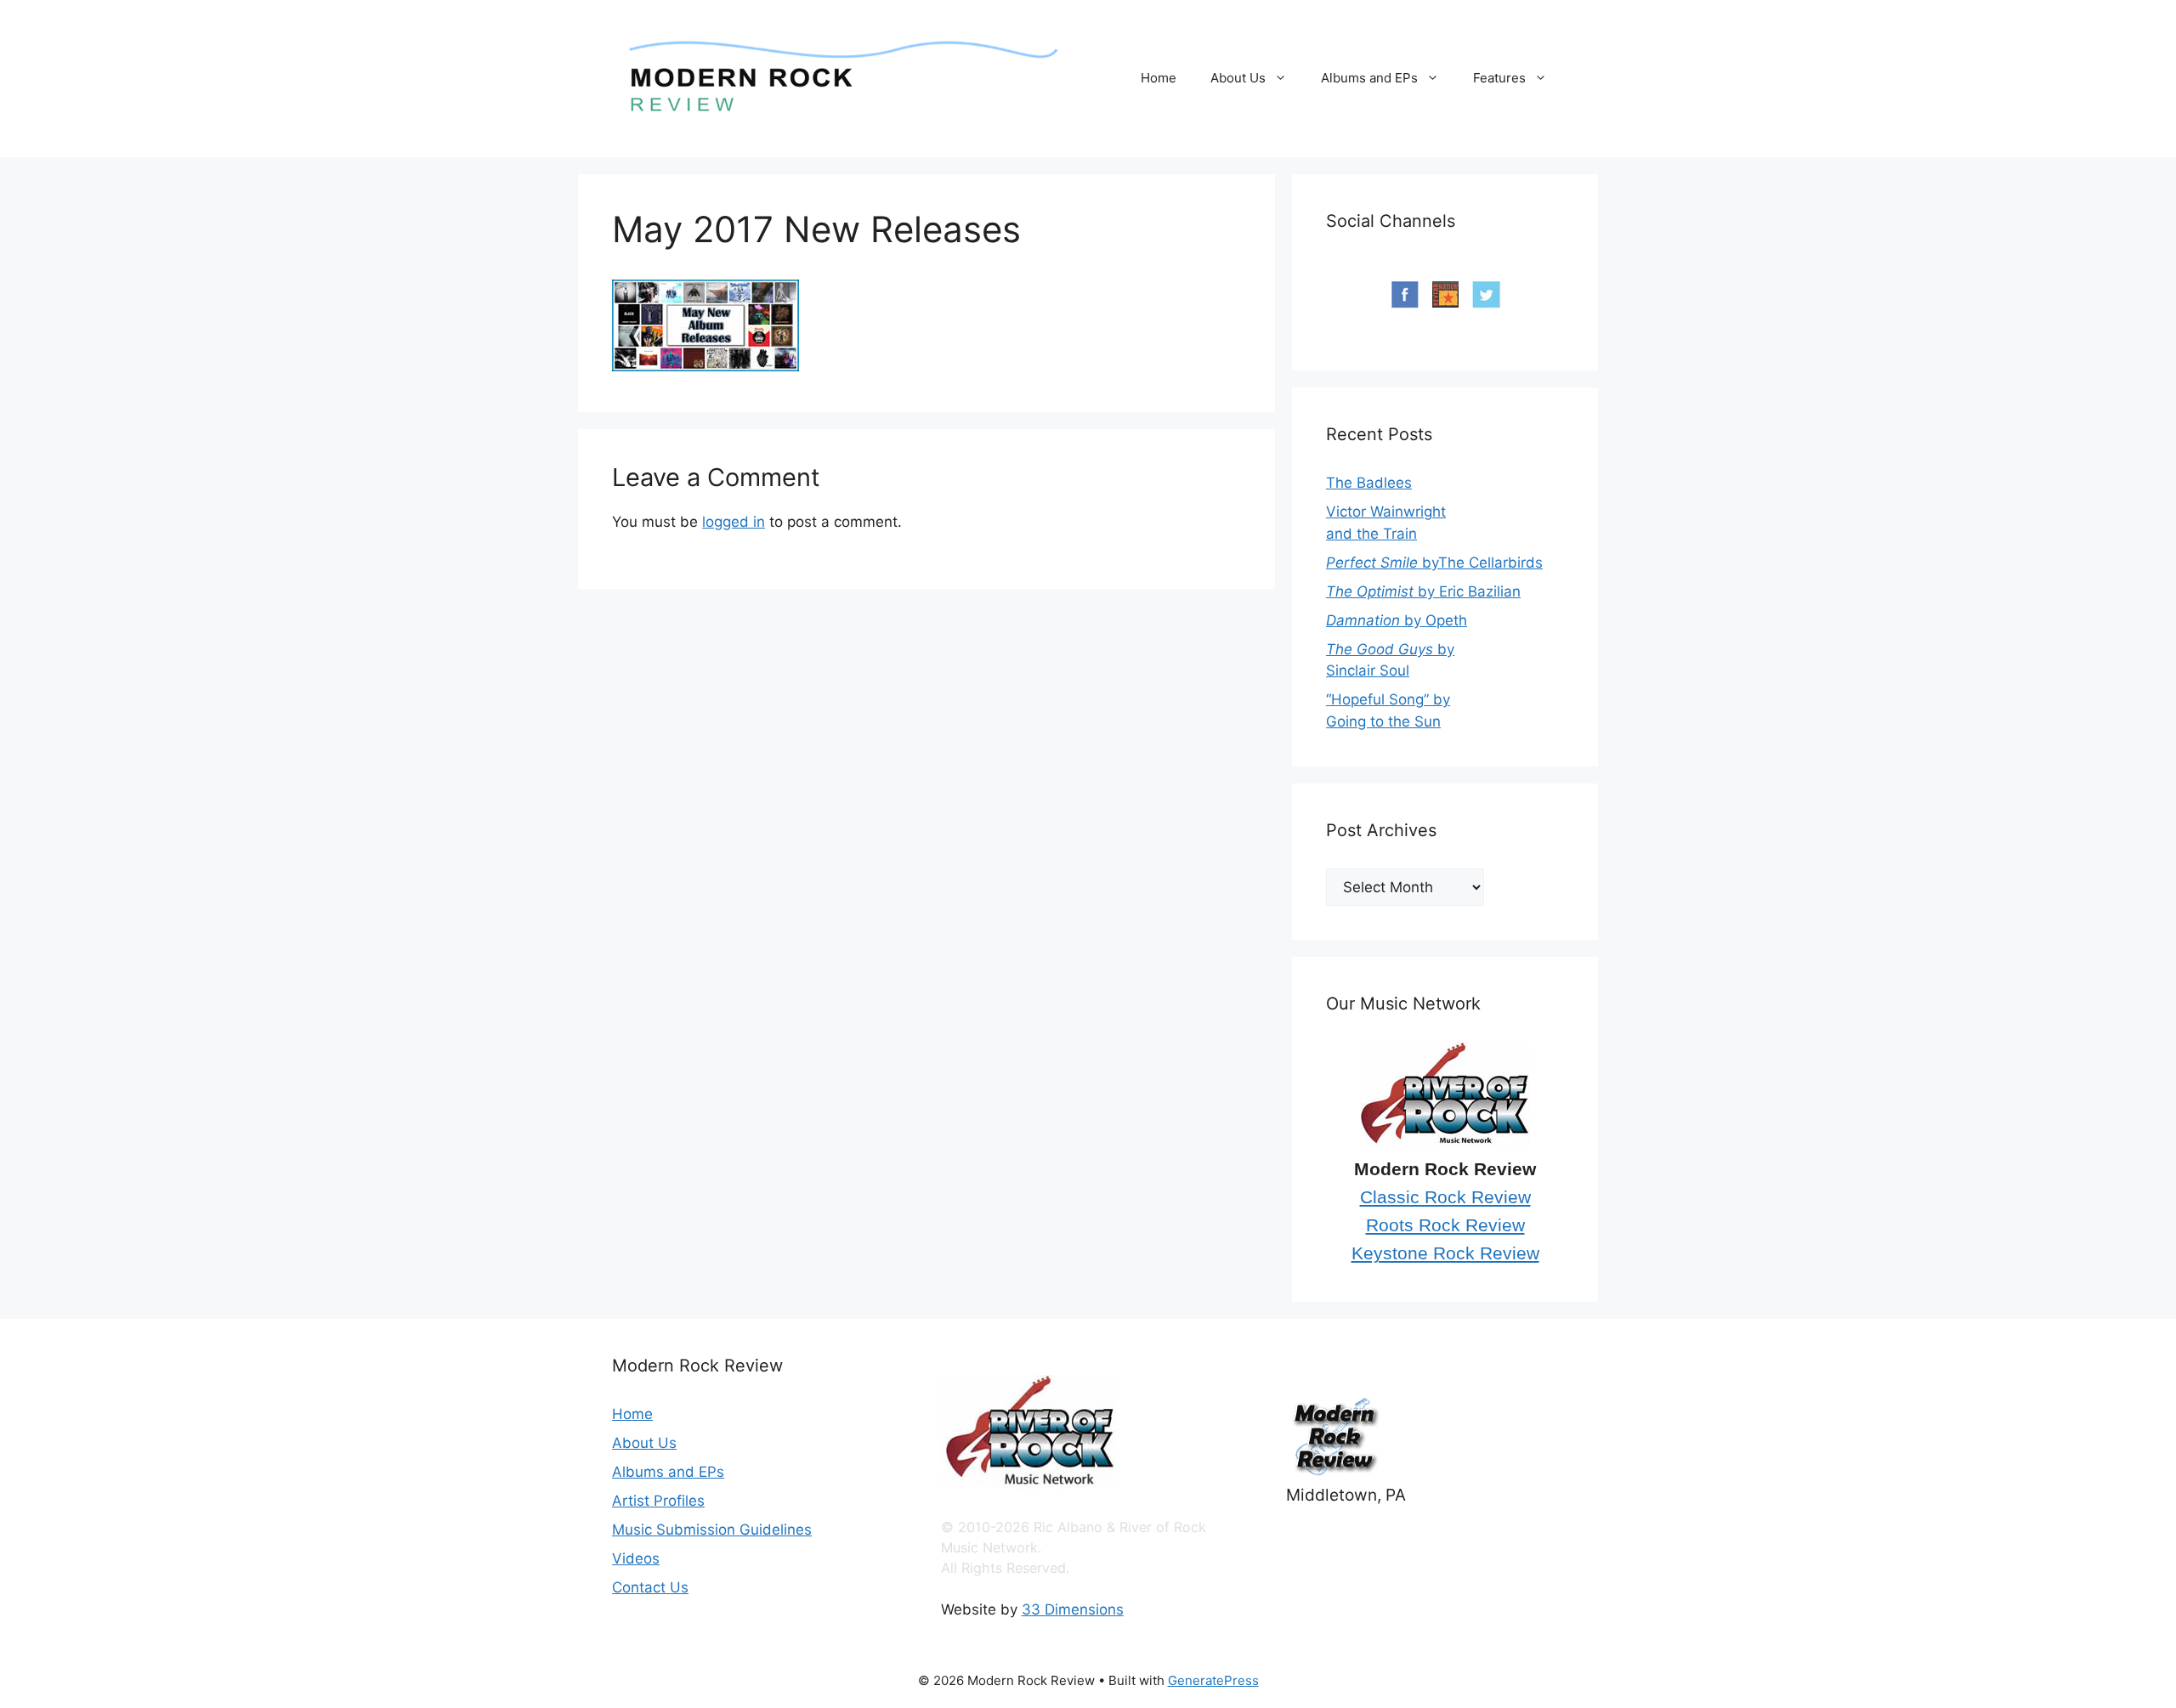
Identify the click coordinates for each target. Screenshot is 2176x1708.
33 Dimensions (1073, 1609)
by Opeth (1397, 620)
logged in (734, 522)
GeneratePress (1213, 1680)
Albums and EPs (1369, 78)
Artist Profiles (658, 1501)
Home (1159, 78)
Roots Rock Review (1445, 1225)
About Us (1238, 78)
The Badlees (1369, 483)
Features (1499, 78)
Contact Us (650, 1587)
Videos (636, 1558)
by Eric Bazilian (1423, 591)
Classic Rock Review (1445, 1197)
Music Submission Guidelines (712, 1530)
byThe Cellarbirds (1434, 563)
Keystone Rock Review (1445, 1253)
